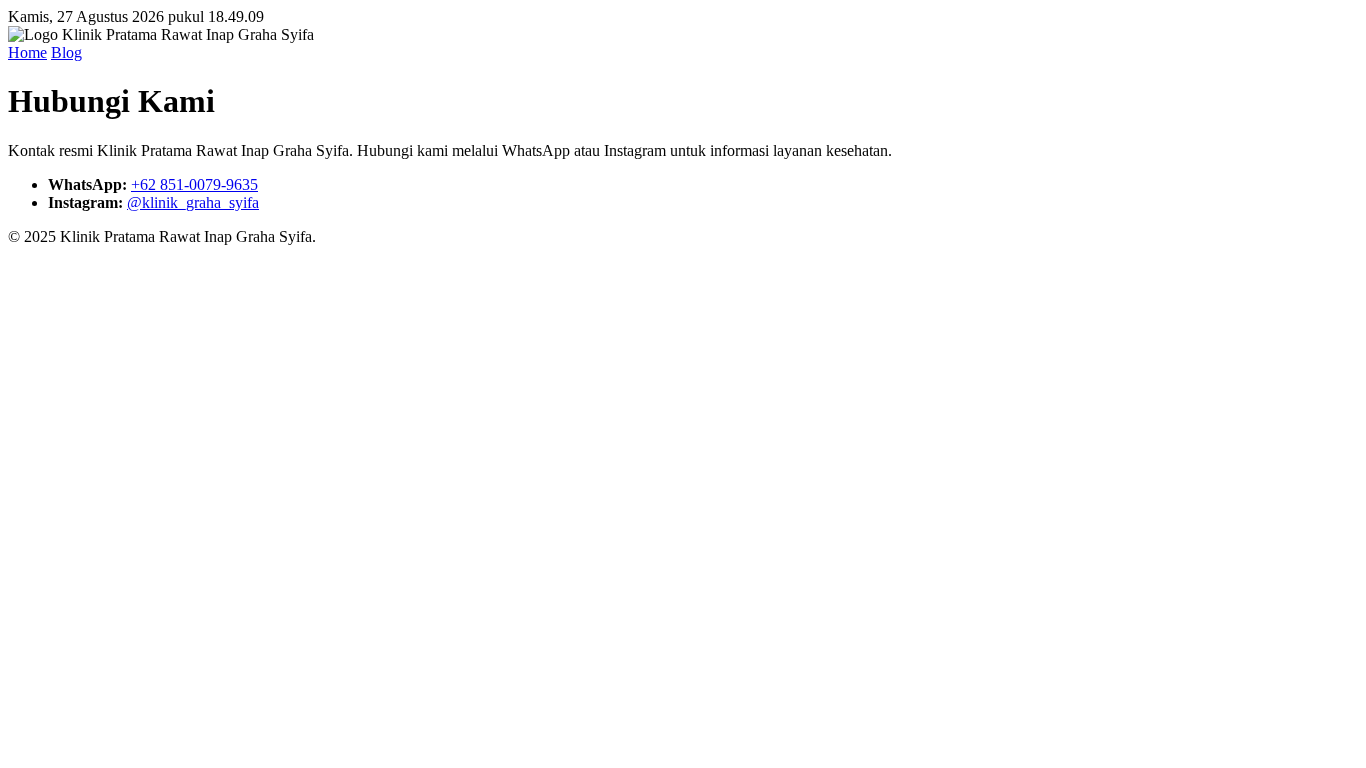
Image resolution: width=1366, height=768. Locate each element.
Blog (66, 52)
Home (27, 52)
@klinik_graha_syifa (193, 202)
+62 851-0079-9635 (194, 184)
